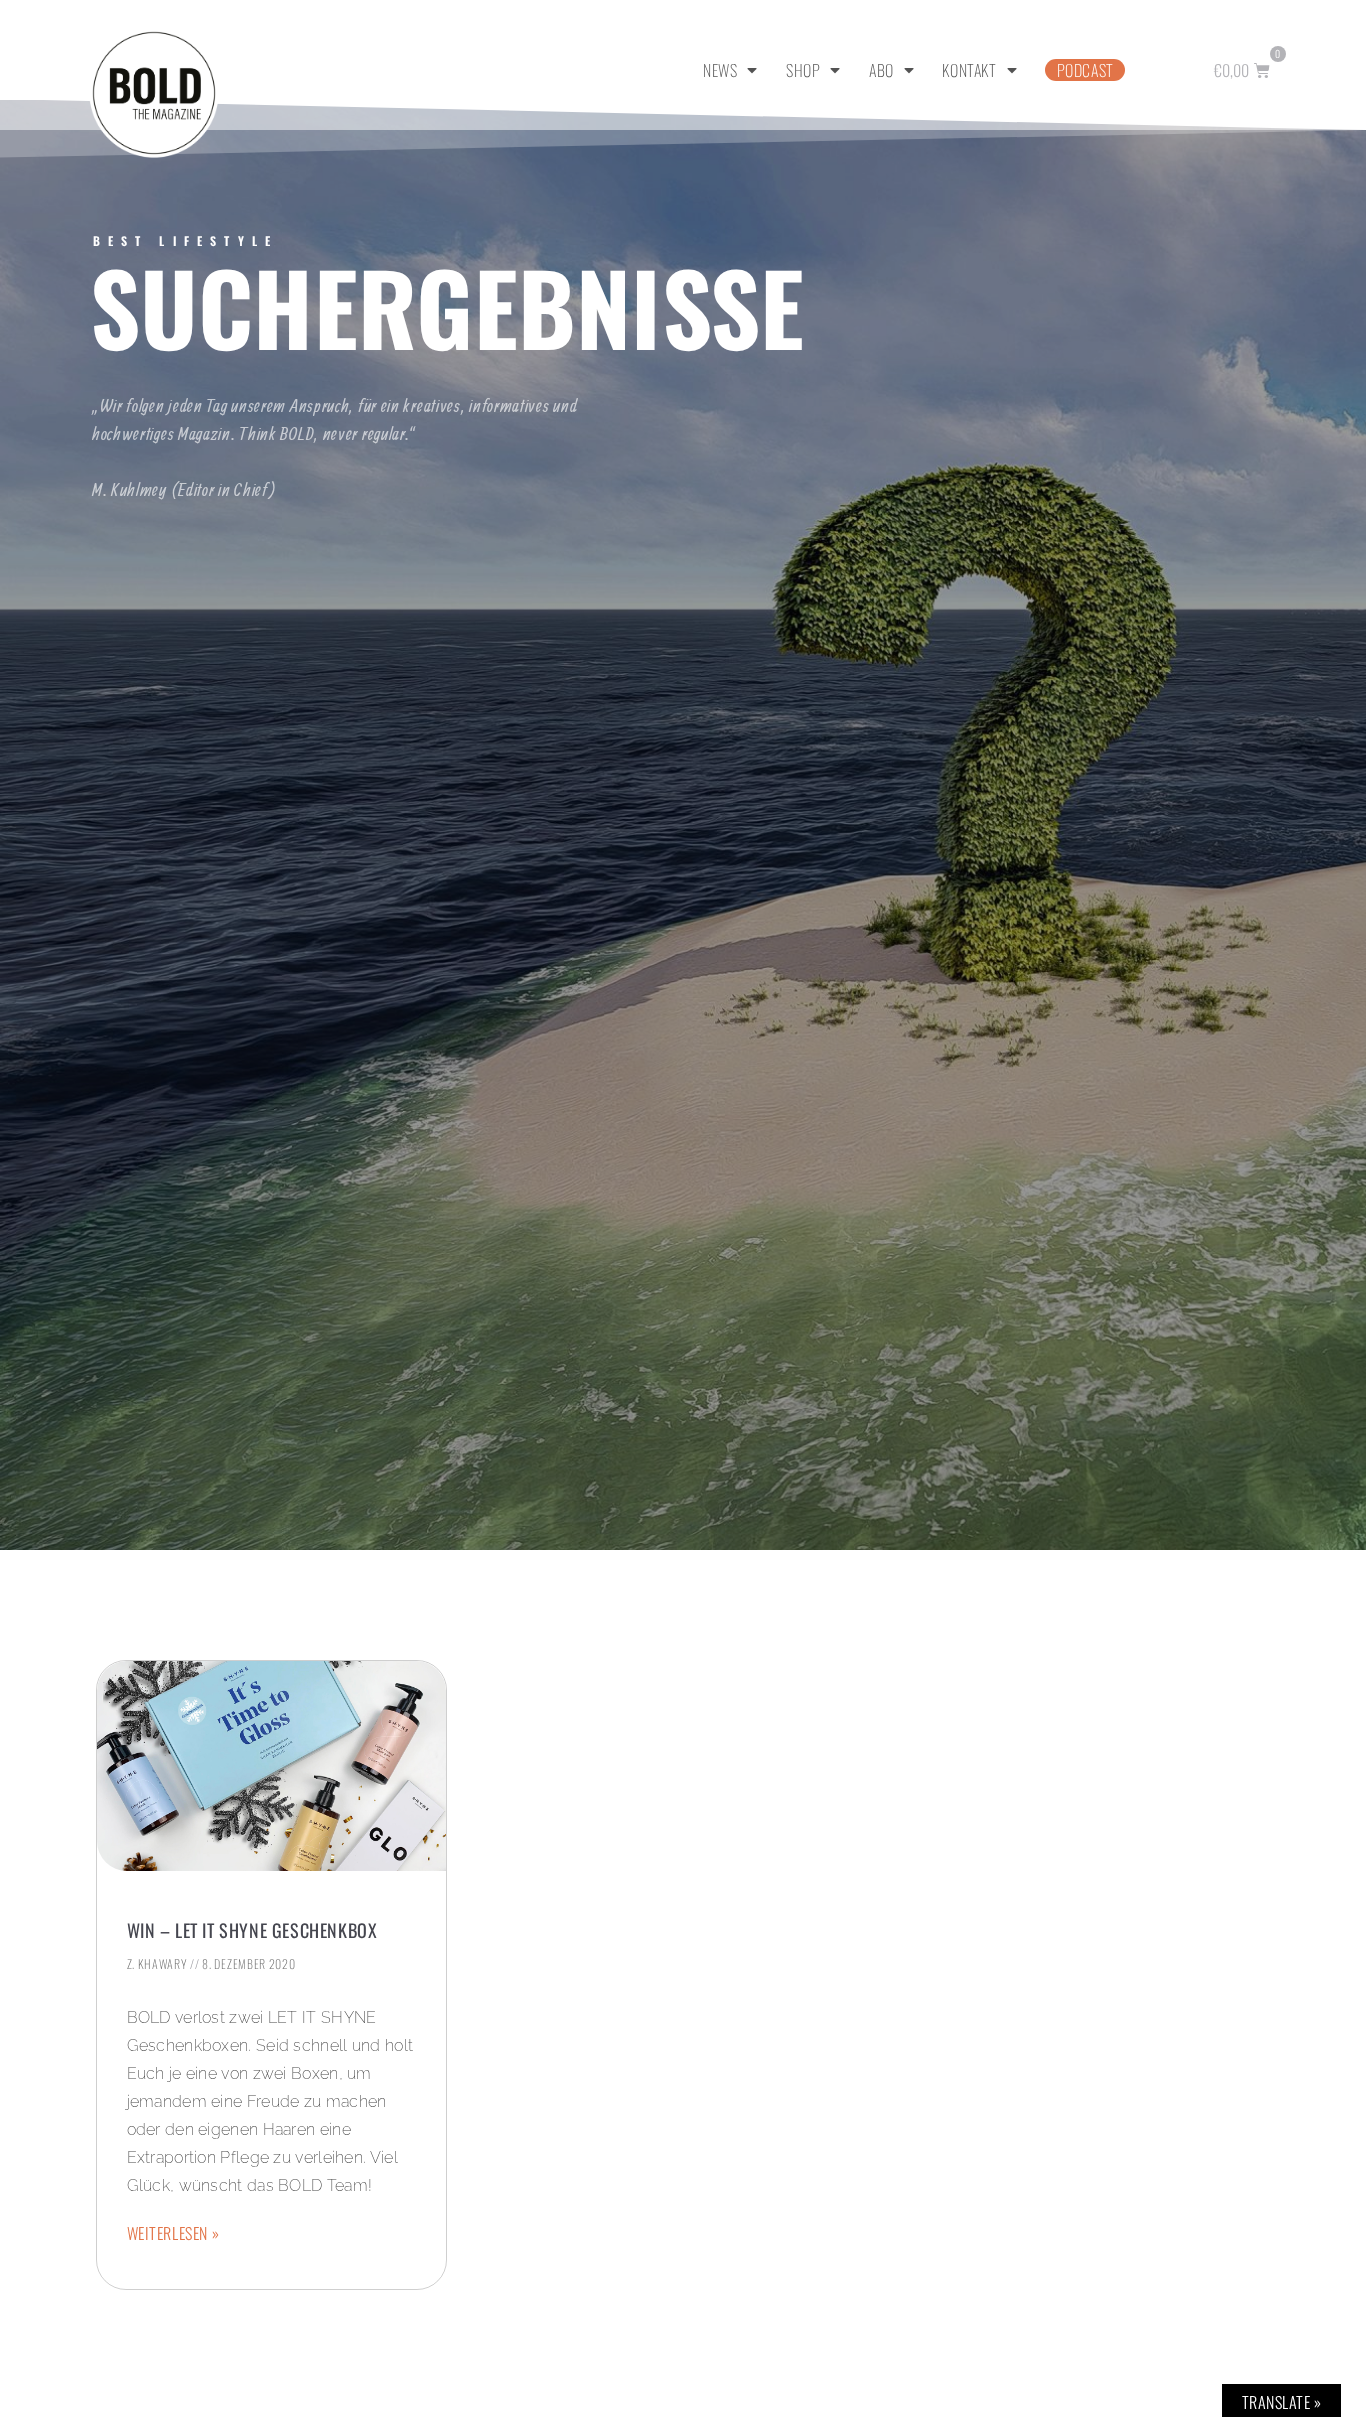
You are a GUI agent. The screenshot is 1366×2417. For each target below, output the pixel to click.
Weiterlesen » (173, 2233)
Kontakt (969, 70)
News (720, 70)
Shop (803, 70)
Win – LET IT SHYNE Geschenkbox (252, 1930)
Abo (881, 70)
